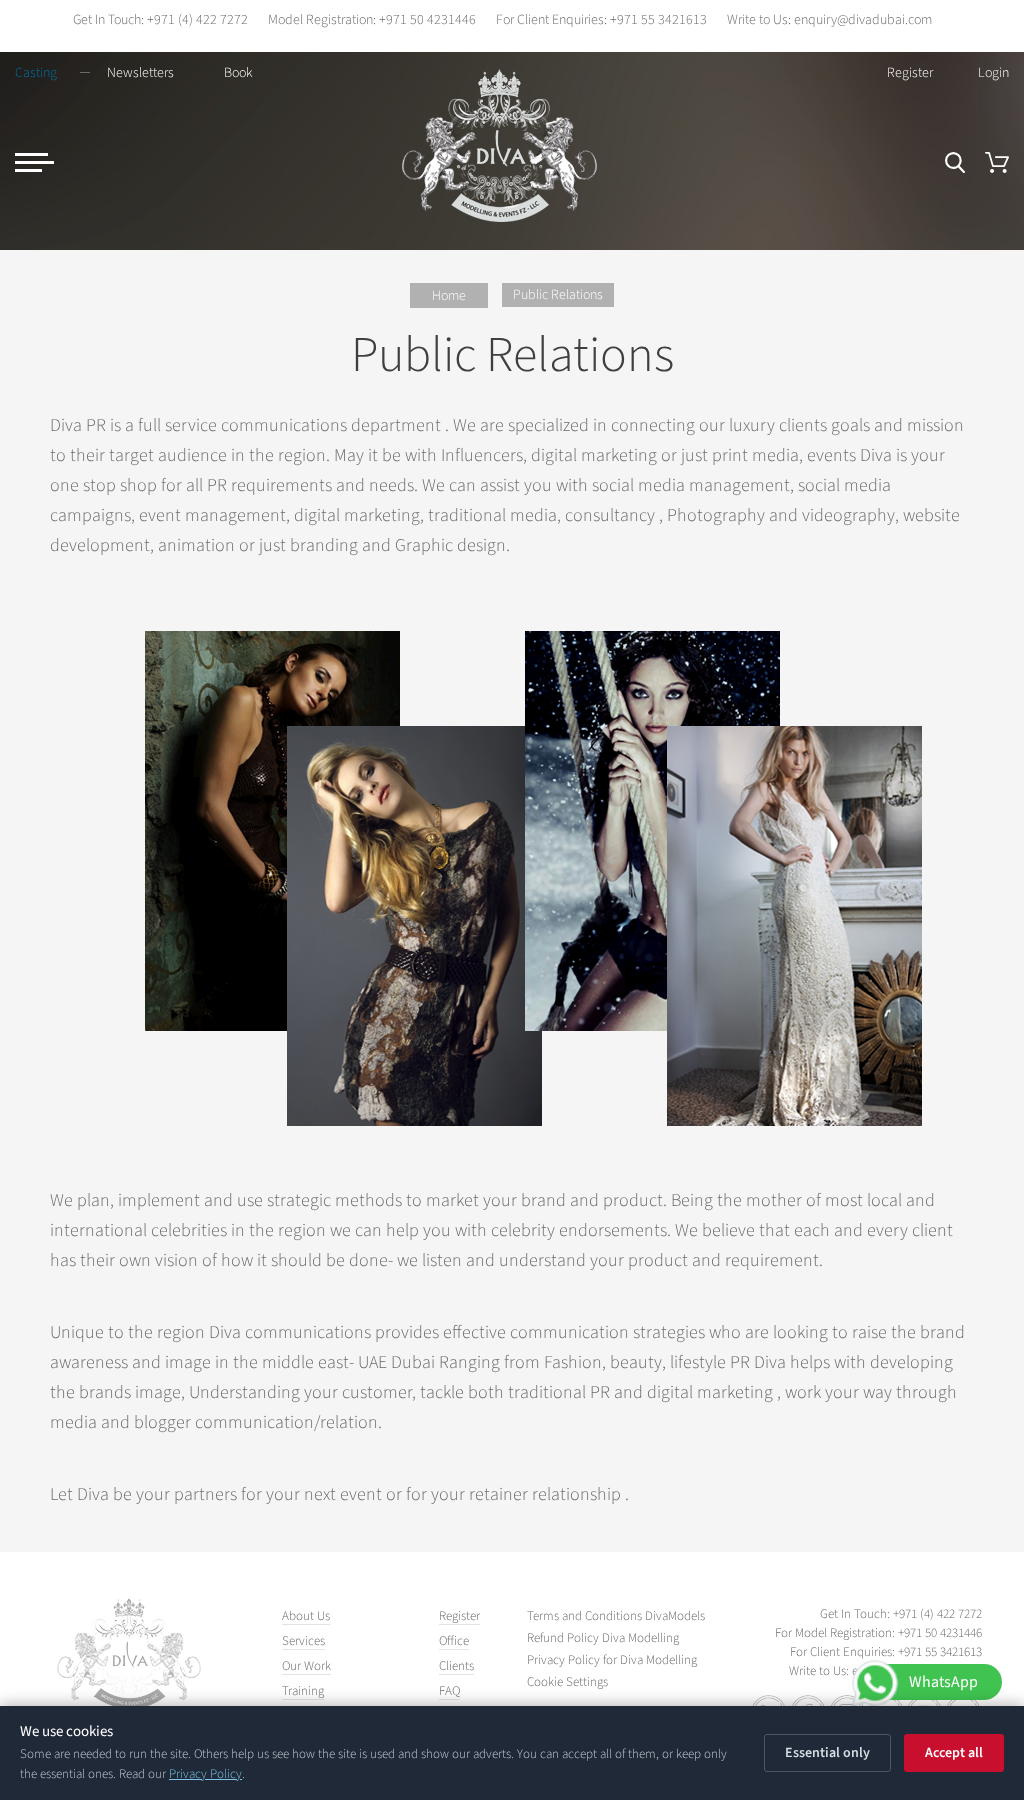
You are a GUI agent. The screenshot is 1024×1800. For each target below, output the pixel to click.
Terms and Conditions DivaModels (616, 1616)
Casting (36, 73)
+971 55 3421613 (658, 20)
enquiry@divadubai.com (863, 20)
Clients (456, 1666)
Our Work (306, 1666)
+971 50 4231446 (427, 20)
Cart (997, 162)
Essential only (827, 1753)
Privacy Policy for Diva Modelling (612, 1660)
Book (238, 73)
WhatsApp (943, 1682)
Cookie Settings (567, 1682)
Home (449, 296)
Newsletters (140, 73)
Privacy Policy (205, 1774)
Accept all (954, 1753)
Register (910, 73)
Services (303, 1641)
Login (993, 73)
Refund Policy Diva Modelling (603, 1638)
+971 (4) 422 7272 (197, 20)
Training (303, 1691)
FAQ (449, 1691)
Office (454, 1641)
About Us (306, 1616)
